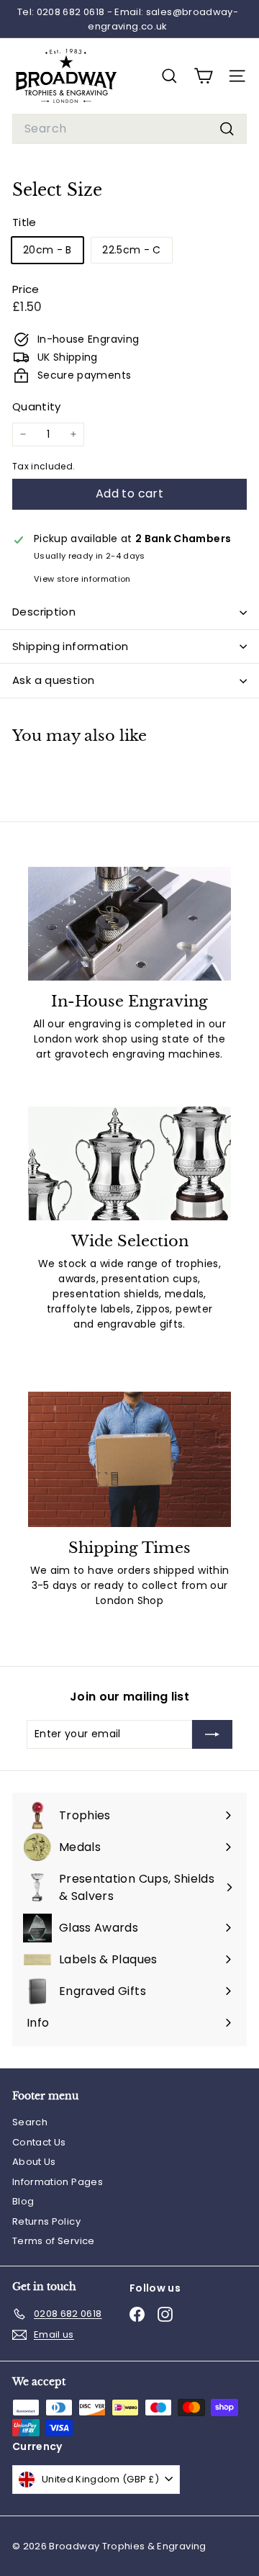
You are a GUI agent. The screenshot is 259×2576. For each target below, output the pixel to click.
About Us (34, 2162)
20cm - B (47, 250)
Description (44, 612)
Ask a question (53, 680)
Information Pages (58, 2182)
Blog (23, 2201)
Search (30, 2122)
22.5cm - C (132, 250)
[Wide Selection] (129, 1164)
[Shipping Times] (129, 1459)
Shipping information (71, 646)
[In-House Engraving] (129, 924)
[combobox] (129, 129)
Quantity (37, 406)
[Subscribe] (212, 1734)
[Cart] (203, 76)
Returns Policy (46, 2221)
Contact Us (39, 2142)
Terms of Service (54, 2241)
